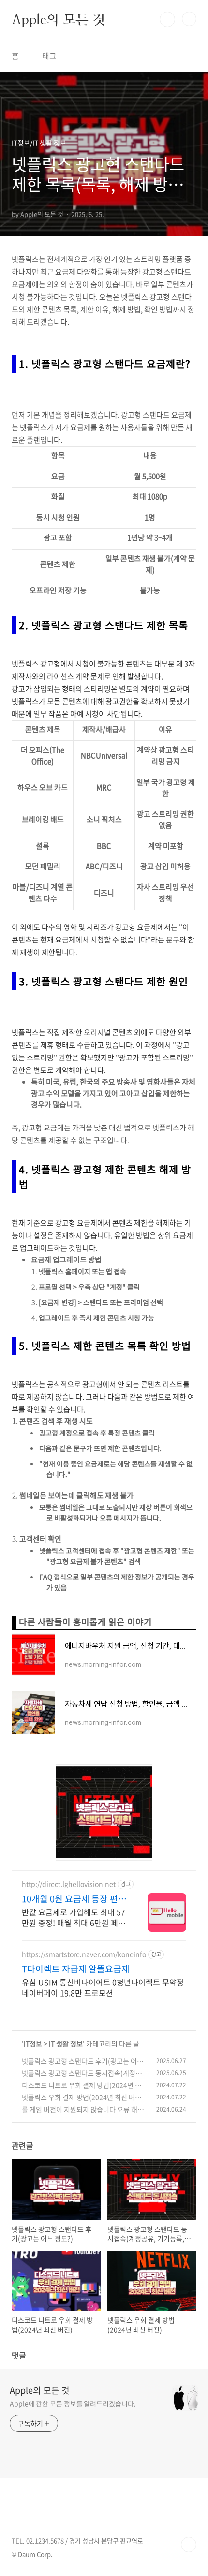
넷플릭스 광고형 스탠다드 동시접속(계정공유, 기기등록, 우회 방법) (82, 2078)
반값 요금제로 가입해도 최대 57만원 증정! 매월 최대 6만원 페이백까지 (74, 1917)
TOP (189, 2545)
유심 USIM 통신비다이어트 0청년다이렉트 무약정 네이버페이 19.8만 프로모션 (103, 1987)
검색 (167, 19)
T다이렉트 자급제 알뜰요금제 (76, 1969)
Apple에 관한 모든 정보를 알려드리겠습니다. (73, 2403)
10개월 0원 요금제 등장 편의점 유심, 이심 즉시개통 (74, 1899)
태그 (49, 56)
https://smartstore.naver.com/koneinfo (84, 1954)
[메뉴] (189, 19)
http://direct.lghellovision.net (69, 1884)
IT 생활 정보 (66, 2043)
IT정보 (33, 2043)
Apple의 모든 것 (59, 19)
